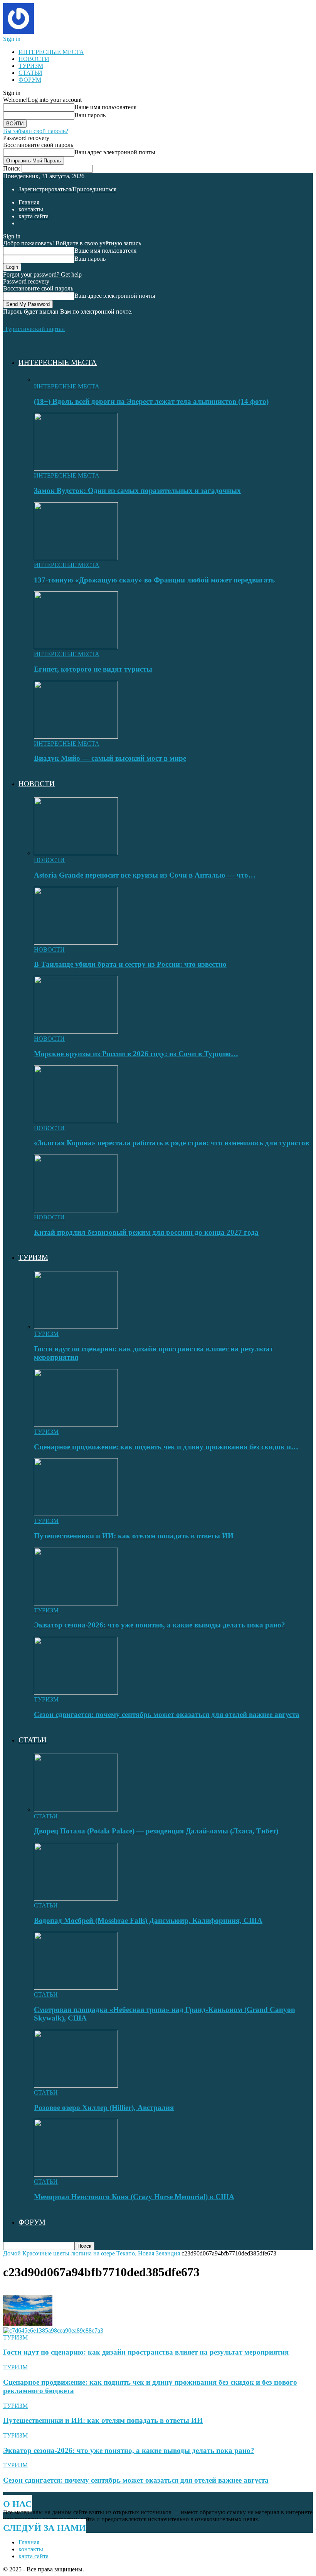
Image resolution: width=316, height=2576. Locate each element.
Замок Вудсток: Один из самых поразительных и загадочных (137, 490)
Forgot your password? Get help (42, 274)
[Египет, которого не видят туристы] (76, 647)
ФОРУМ (30, 80)
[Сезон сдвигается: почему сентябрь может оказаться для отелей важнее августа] (76, 1692)
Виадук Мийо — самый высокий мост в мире (110, 758)
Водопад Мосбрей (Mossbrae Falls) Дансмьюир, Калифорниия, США (148, 1920)
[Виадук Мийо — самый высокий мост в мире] (76, 737)
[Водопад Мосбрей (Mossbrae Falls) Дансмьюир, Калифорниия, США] (76, 1898)
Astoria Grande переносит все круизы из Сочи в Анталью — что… (145, 875)
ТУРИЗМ (31, 66)
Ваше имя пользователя (105, 107)
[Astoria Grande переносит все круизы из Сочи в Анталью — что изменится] (76, 853)
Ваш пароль (90, 115)
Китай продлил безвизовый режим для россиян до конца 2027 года (146, 1232)
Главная (29, 202)
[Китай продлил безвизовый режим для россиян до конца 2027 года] (76, 1210)
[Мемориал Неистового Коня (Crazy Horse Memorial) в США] (76, 2175)
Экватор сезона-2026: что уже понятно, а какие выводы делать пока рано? (160, 1625)
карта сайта (34, 216)
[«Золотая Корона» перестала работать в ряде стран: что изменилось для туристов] (76, 1121)
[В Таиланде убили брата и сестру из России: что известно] (76, 943)
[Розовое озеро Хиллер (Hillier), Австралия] (76, 2086)
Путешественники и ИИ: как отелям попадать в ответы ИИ (134, 1536)
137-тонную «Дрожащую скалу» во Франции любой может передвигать (154, 580)
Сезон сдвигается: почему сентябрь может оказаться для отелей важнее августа (167, 1714)
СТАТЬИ (30, 73)
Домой (12, 2253)
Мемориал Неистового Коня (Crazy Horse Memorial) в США (134, 2197)
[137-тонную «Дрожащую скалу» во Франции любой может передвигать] (76, 558)
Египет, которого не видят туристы (93, 669)
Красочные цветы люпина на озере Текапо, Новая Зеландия (101, 2253)
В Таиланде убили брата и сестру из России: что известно (130, 964)
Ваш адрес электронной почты (115, 152)
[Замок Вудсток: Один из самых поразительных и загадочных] (76, 468)
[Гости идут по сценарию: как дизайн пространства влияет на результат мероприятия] (76, 1327)
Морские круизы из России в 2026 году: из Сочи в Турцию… (136, 1054)
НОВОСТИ (34, 59)
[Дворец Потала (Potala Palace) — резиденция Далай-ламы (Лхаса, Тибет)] (76, 1809)
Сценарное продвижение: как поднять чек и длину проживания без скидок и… (166, 1447)
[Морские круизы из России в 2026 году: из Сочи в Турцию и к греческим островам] (76, 1032)
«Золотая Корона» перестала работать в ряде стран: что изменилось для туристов (171, 1143)
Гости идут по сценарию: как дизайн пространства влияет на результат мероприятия (146, 2352)
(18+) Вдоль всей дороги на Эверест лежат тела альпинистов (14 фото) (151, 401)
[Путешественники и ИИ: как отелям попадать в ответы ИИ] (76, 1514)
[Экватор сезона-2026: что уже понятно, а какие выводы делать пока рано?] (76, 1603)
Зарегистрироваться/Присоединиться (67, 189)
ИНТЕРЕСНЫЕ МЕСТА (51, 52)
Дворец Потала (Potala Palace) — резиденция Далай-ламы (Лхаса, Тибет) (156, 1831)
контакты (31, 209)
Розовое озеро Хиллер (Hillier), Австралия (104, 2108)
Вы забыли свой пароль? (36, 131)
